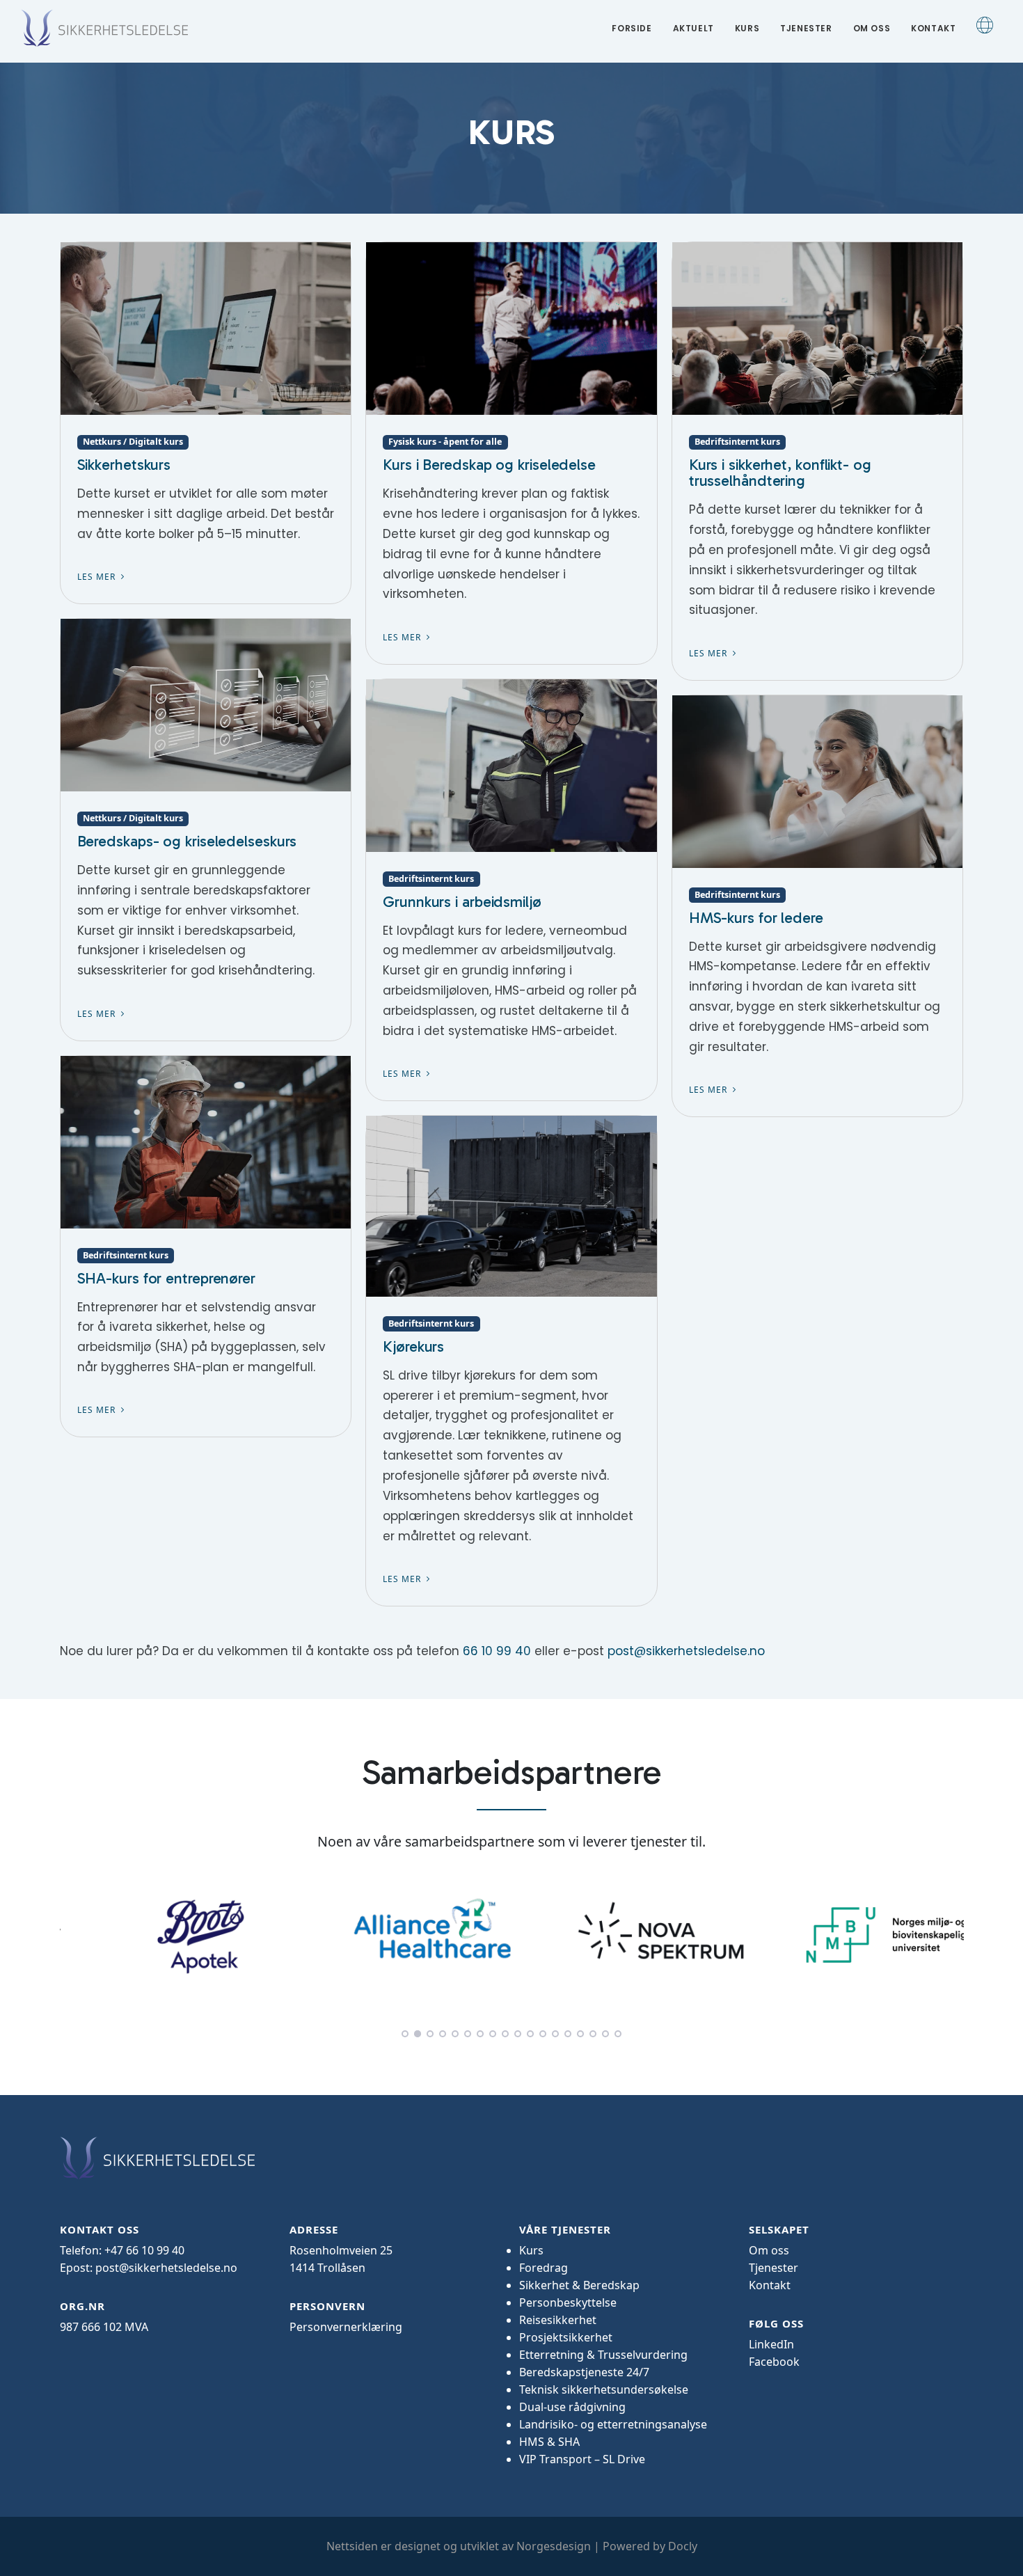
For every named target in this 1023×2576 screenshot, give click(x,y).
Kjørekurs (413, 1346)
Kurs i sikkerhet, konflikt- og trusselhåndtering (780, 473)
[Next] (950, 1933)
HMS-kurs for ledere (756, 918)
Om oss (872, 28)
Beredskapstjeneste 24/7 (584, 2372)
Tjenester (806, 28)
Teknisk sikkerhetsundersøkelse (604, 2389)
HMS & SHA (549, 2442)
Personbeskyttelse (568, 2302)
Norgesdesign (554, 2546)
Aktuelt (693, 28)
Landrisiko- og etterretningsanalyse (613, 2424)
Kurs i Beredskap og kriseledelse (489, 465)
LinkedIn (771, 2344)
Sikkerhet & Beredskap (579, 2285)
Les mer (98, 577)
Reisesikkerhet (558, 2320)
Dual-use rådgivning (572, 2407)
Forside (632, 28)
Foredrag (544, 2268)
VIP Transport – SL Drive (582, 2459)
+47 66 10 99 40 (144, 2250)
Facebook (774, 2362)
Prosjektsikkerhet (566, 2337)
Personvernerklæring (346, 2327)
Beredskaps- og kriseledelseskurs (187, 841)
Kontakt (933, 28)
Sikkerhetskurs (124, 465)
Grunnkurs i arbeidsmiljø (462, 902)
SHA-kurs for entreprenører (166, 1278)
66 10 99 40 (497, 1651)
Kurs (747, 28)
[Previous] (74, 1933)
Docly (683, 2546)
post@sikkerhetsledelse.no (686, 1651)
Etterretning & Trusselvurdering (603, 2355)
